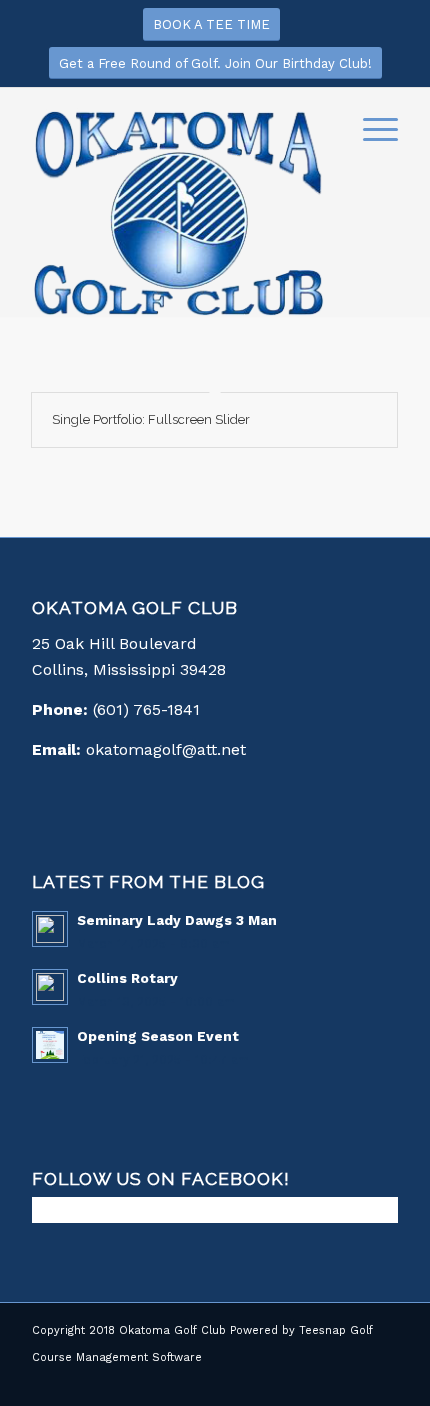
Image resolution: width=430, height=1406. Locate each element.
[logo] (178, 212)
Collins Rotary (127, 978)
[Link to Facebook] (323, 1381)
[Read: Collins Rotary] (50, 987)
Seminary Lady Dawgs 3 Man (177, 920)
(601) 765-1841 (146, 709)
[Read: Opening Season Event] (50, 1045)
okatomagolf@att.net (166, 749)
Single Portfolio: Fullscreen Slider (151, 419)
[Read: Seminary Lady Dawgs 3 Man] (50, 929)
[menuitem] (370, 128)
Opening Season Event (158, 1036)
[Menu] (370, 128)
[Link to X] (353, 1381)
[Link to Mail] (383, 1381)
